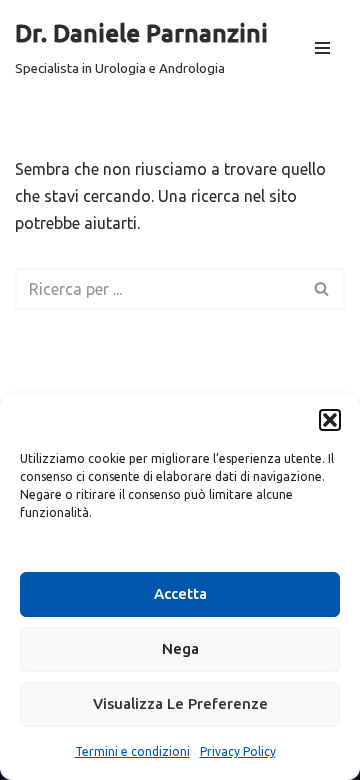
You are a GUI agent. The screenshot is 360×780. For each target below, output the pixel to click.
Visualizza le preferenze (180, 703)
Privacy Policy (238, 751)
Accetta (180, 593)
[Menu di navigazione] (322, 48)
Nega (180, 648)
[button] (330, 420)
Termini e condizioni (132, 751)
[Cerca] (322, 289)
